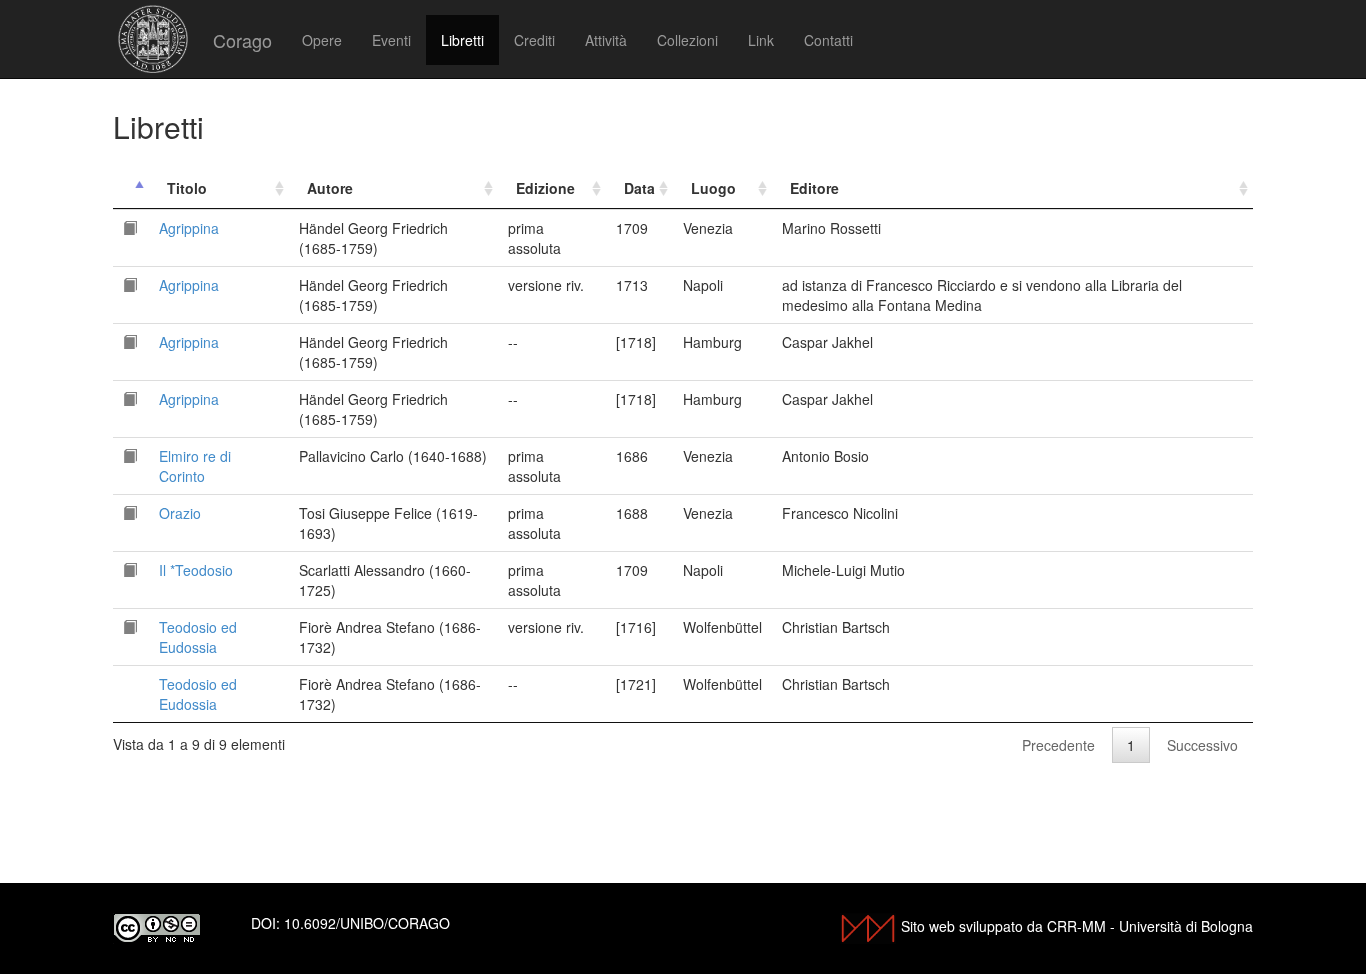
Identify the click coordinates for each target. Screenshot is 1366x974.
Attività (606, 40)
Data (639, 188)
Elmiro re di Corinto (195, 466)
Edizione (545, 188)
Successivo (1202, 745)
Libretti (462, 40)
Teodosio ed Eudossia (198, 637)
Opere (322, 40)
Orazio (180, 513)
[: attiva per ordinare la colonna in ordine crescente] (131, 188)
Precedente (1058, 745)
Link (761, 40)
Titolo (187, 188)
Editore (814, 188)
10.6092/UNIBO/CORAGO (367, 923)
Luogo (713, 188)
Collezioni (687, 40)
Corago (242, 40)
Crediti (534, 40)
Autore (330, 188)
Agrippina (189, 228)
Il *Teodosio (196, 570)
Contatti (828, 40)
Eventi (391, 40)
